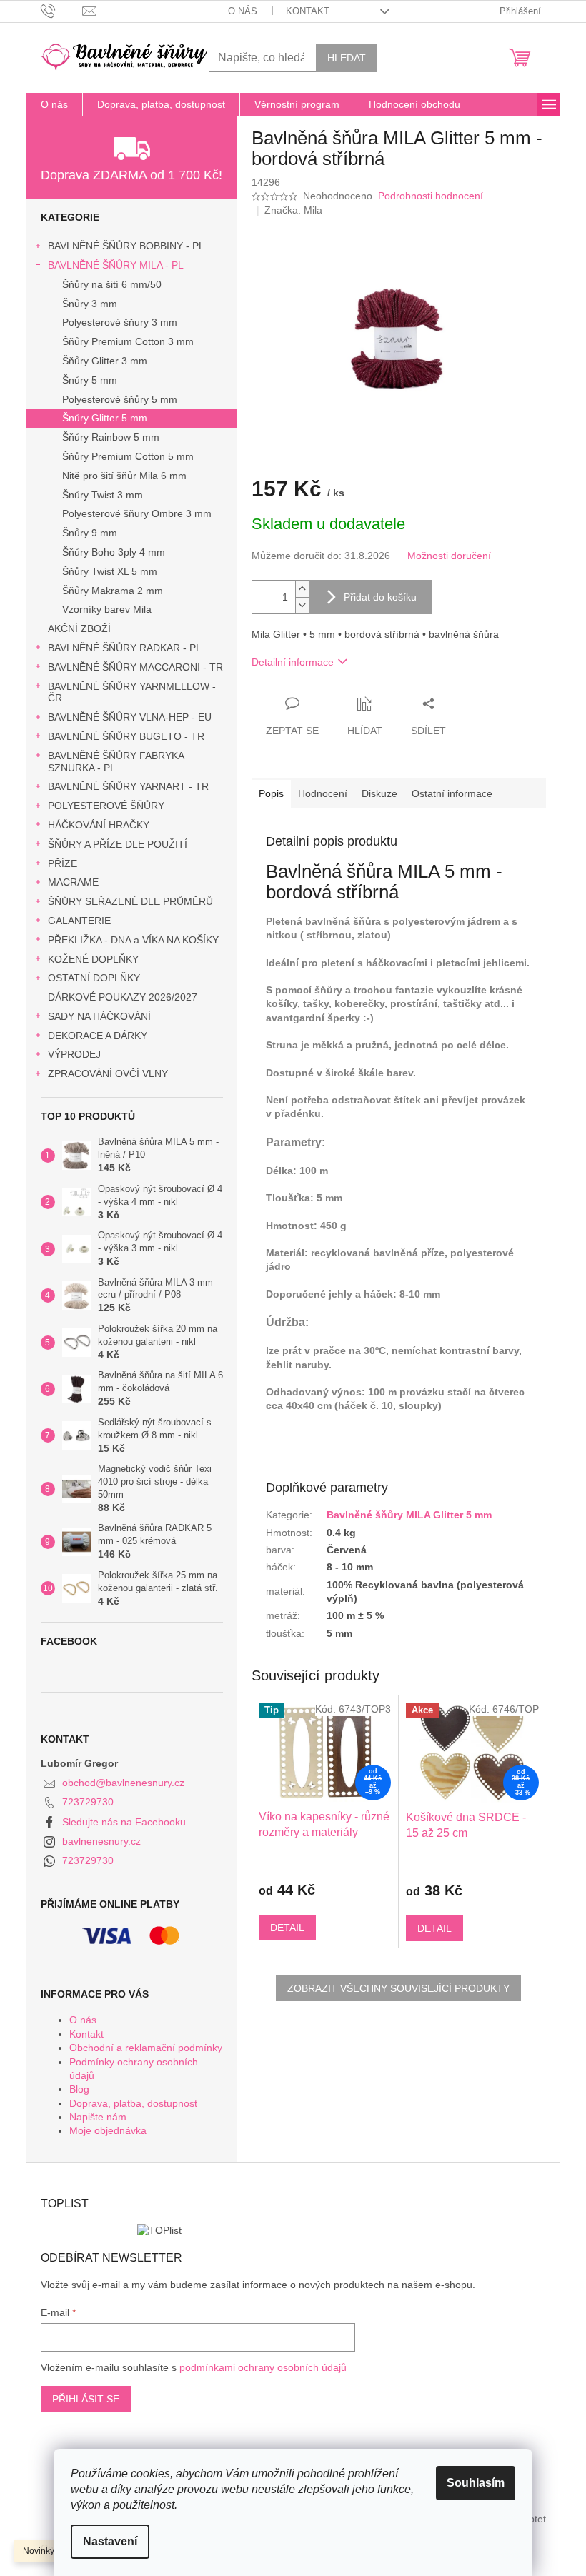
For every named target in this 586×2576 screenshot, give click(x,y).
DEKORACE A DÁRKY (98, 1036)
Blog (79, 2089)
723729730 (88, 1802)
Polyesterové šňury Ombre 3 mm (137, 513)
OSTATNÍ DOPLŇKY (94, 978)
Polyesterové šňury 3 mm (120, 322)
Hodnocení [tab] (323, 793)
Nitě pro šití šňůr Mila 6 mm (124, 476)
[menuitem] (54, 104)
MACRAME (73, 882)
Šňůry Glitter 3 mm (105, 361)
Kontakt (308, 11)
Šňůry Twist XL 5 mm (110, 571)
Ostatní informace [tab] (452, 793)
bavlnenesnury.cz (101, 1841)
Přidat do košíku (380, 597)
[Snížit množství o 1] (302, 605)
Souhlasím (476, 2483)
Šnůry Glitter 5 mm (105, 418)
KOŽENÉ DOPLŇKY (93, 959)
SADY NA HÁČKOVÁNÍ (99, 1016)
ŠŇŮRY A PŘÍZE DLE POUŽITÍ (118, 844)
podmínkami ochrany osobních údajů (263, 2367)
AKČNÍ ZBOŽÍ (79, 628)
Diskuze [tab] (379, 793)
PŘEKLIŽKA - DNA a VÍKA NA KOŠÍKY (133, 940)
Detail (287, 1928)
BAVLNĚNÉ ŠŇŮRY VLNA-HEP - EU (130, 717)
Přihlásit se (86, 2399)
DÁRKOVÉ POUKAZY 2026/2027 (123, 997)
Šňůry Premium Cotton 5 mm (128, 456)
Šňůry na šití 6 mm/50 (112, 284)
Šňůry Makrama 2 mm (113, 591)
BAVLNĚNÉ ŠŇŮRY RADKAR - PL (125, 648)
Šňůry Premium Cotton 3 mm (128, 341)
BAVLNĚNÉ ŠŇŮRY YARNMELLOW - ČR (132, 692)
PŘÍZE (63, 863)
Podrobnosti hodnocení (431, 196)
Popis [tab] (271, 793)
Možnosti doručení (449, 556)
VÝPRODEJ (74, 1054)
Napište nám (98, 2117)
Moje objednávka (108, 2130)
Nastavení (110, 2541)
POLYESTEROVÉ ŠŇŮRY (106, 806)
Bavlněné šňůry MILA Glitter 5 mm (409, 1515)
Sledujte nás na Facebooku (124, 1822)
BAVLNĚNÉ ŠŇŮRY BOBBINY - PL (126, 246)
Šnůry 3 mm (90, 304)
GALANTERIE (79, 921)
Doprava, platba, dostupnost (133, 2103)
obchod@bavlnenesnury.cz (123, 1783)
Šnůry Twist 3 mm (103, 495)
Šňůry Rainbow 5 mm (111, 437)
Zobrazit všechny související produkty (398, 1988)
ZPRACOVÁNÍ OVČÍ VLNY (108, 1073)
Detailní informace (293, 662)
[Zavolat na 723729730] (62, 10)
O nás (243, 11)
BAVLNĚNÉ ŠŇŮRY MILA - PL (116, 265)
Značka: (293, 210)
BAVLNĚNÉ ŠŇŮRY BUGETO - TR (126, 736)
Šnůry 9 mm (90, 533)
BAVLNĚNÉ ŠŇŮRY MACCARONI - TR (135, 667)
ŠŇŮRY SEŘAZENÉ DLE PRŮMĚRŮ (130, 901)
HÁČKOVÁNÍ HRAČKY (99, 825)
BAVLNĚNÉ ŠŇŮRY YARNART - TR (128, 786)
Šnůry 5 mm (90, 380)
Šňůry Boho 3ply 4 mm (114, 552)
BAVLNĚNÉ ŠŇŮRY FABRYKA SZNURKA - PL (116, 762)
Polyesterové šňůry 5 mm (120, 399)
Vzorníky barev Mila (107, 609)
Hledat (347, 58)
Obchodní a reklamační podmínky (146, 2048)
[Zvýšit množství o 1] (302, 589)
